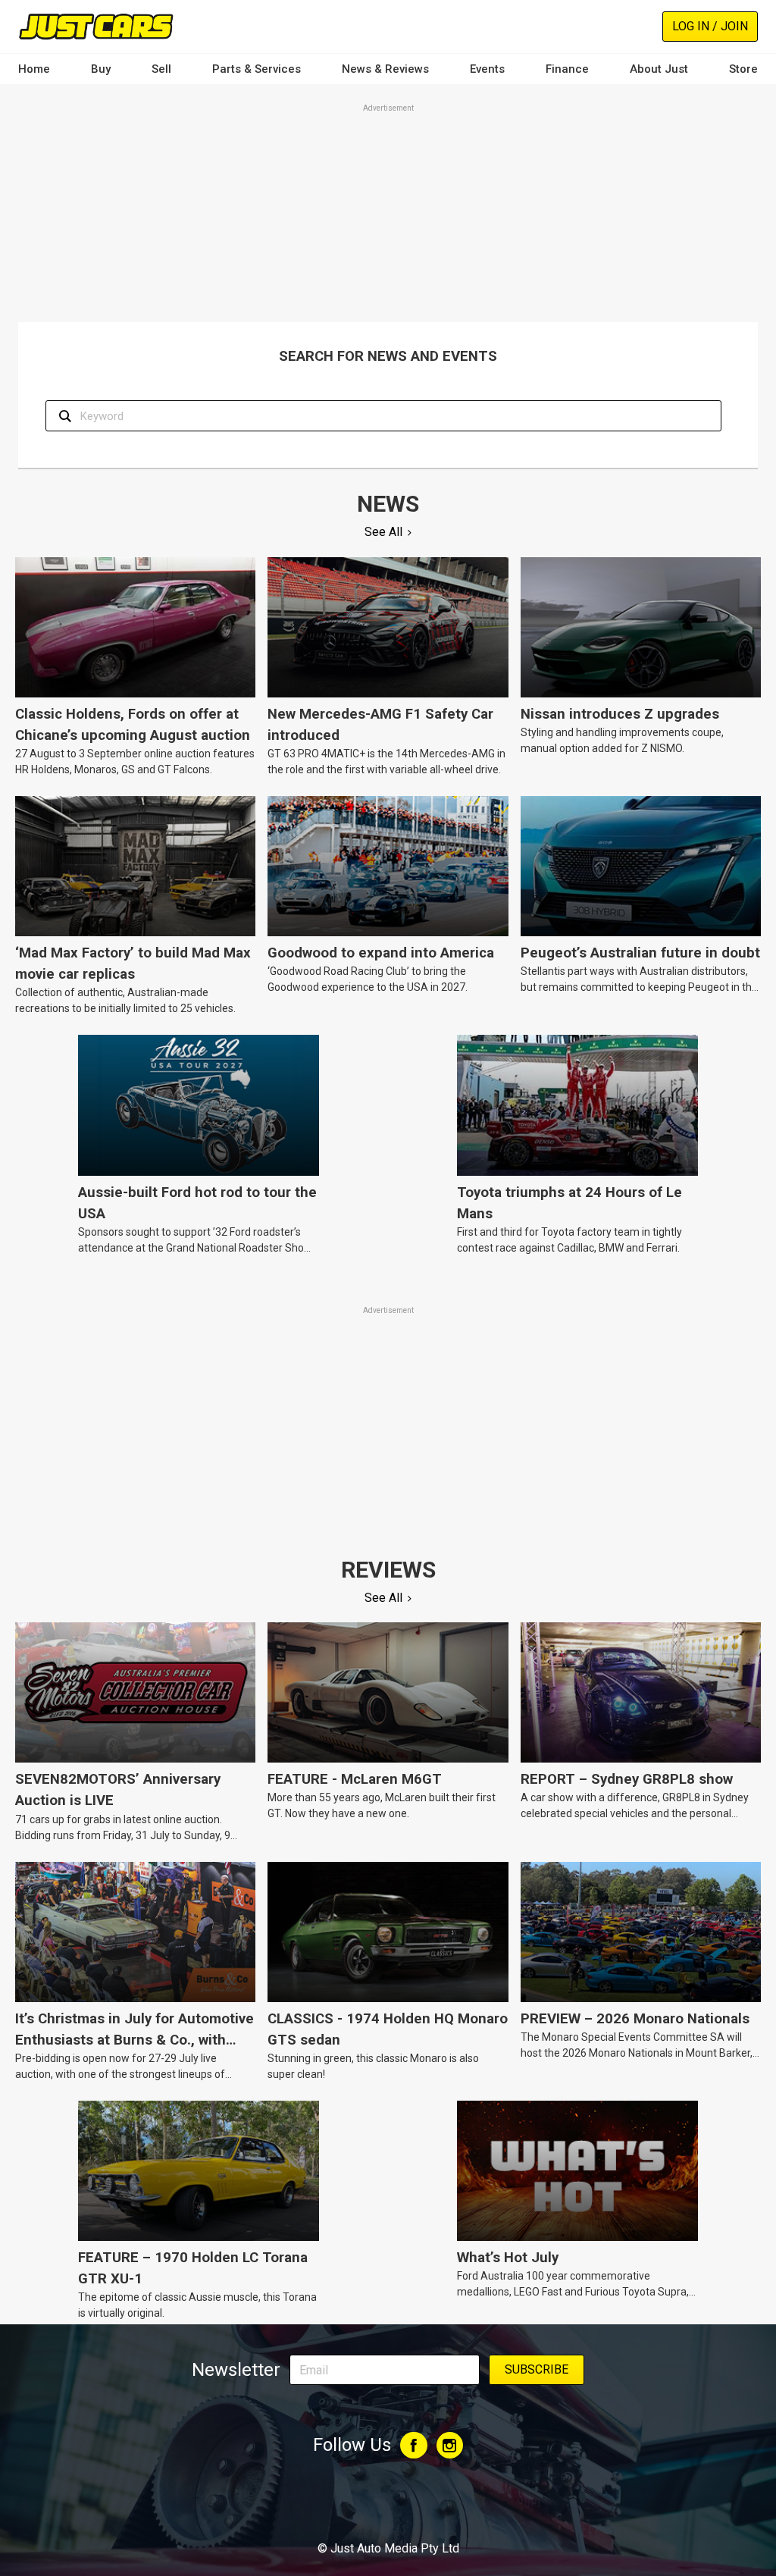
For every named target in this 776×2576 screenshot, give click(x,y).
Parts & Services (257, 69)
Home (34, 69)
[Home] (96, 26)
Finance (567, 69)
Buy (101, 69)
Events (487, 69)
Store (743, 69)
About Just (659, 69)
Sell (161, 69)
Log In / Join (710, 26)
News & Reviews (385, 69)
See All (383, 532)
